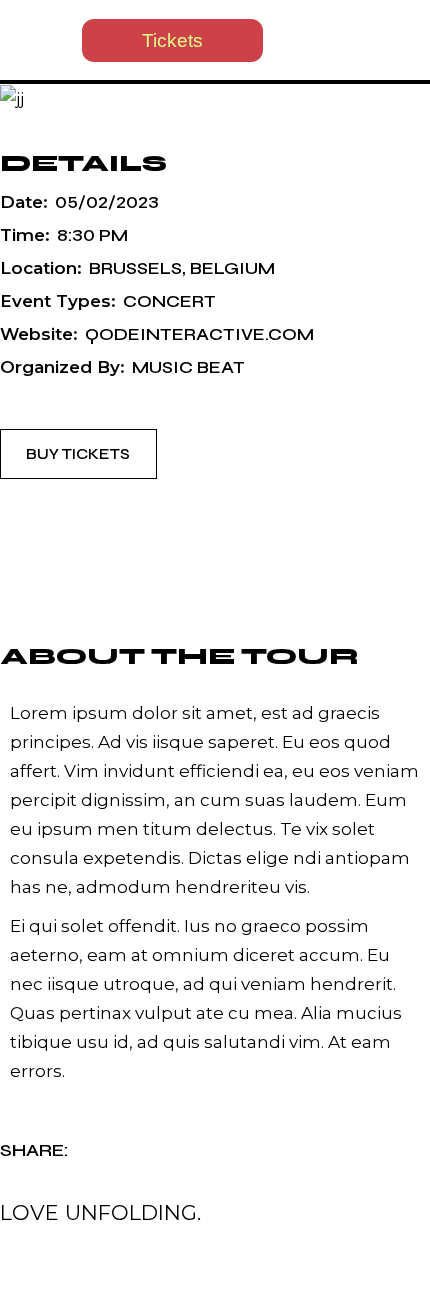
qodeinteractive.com (199, 334)
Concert (169, 301)
